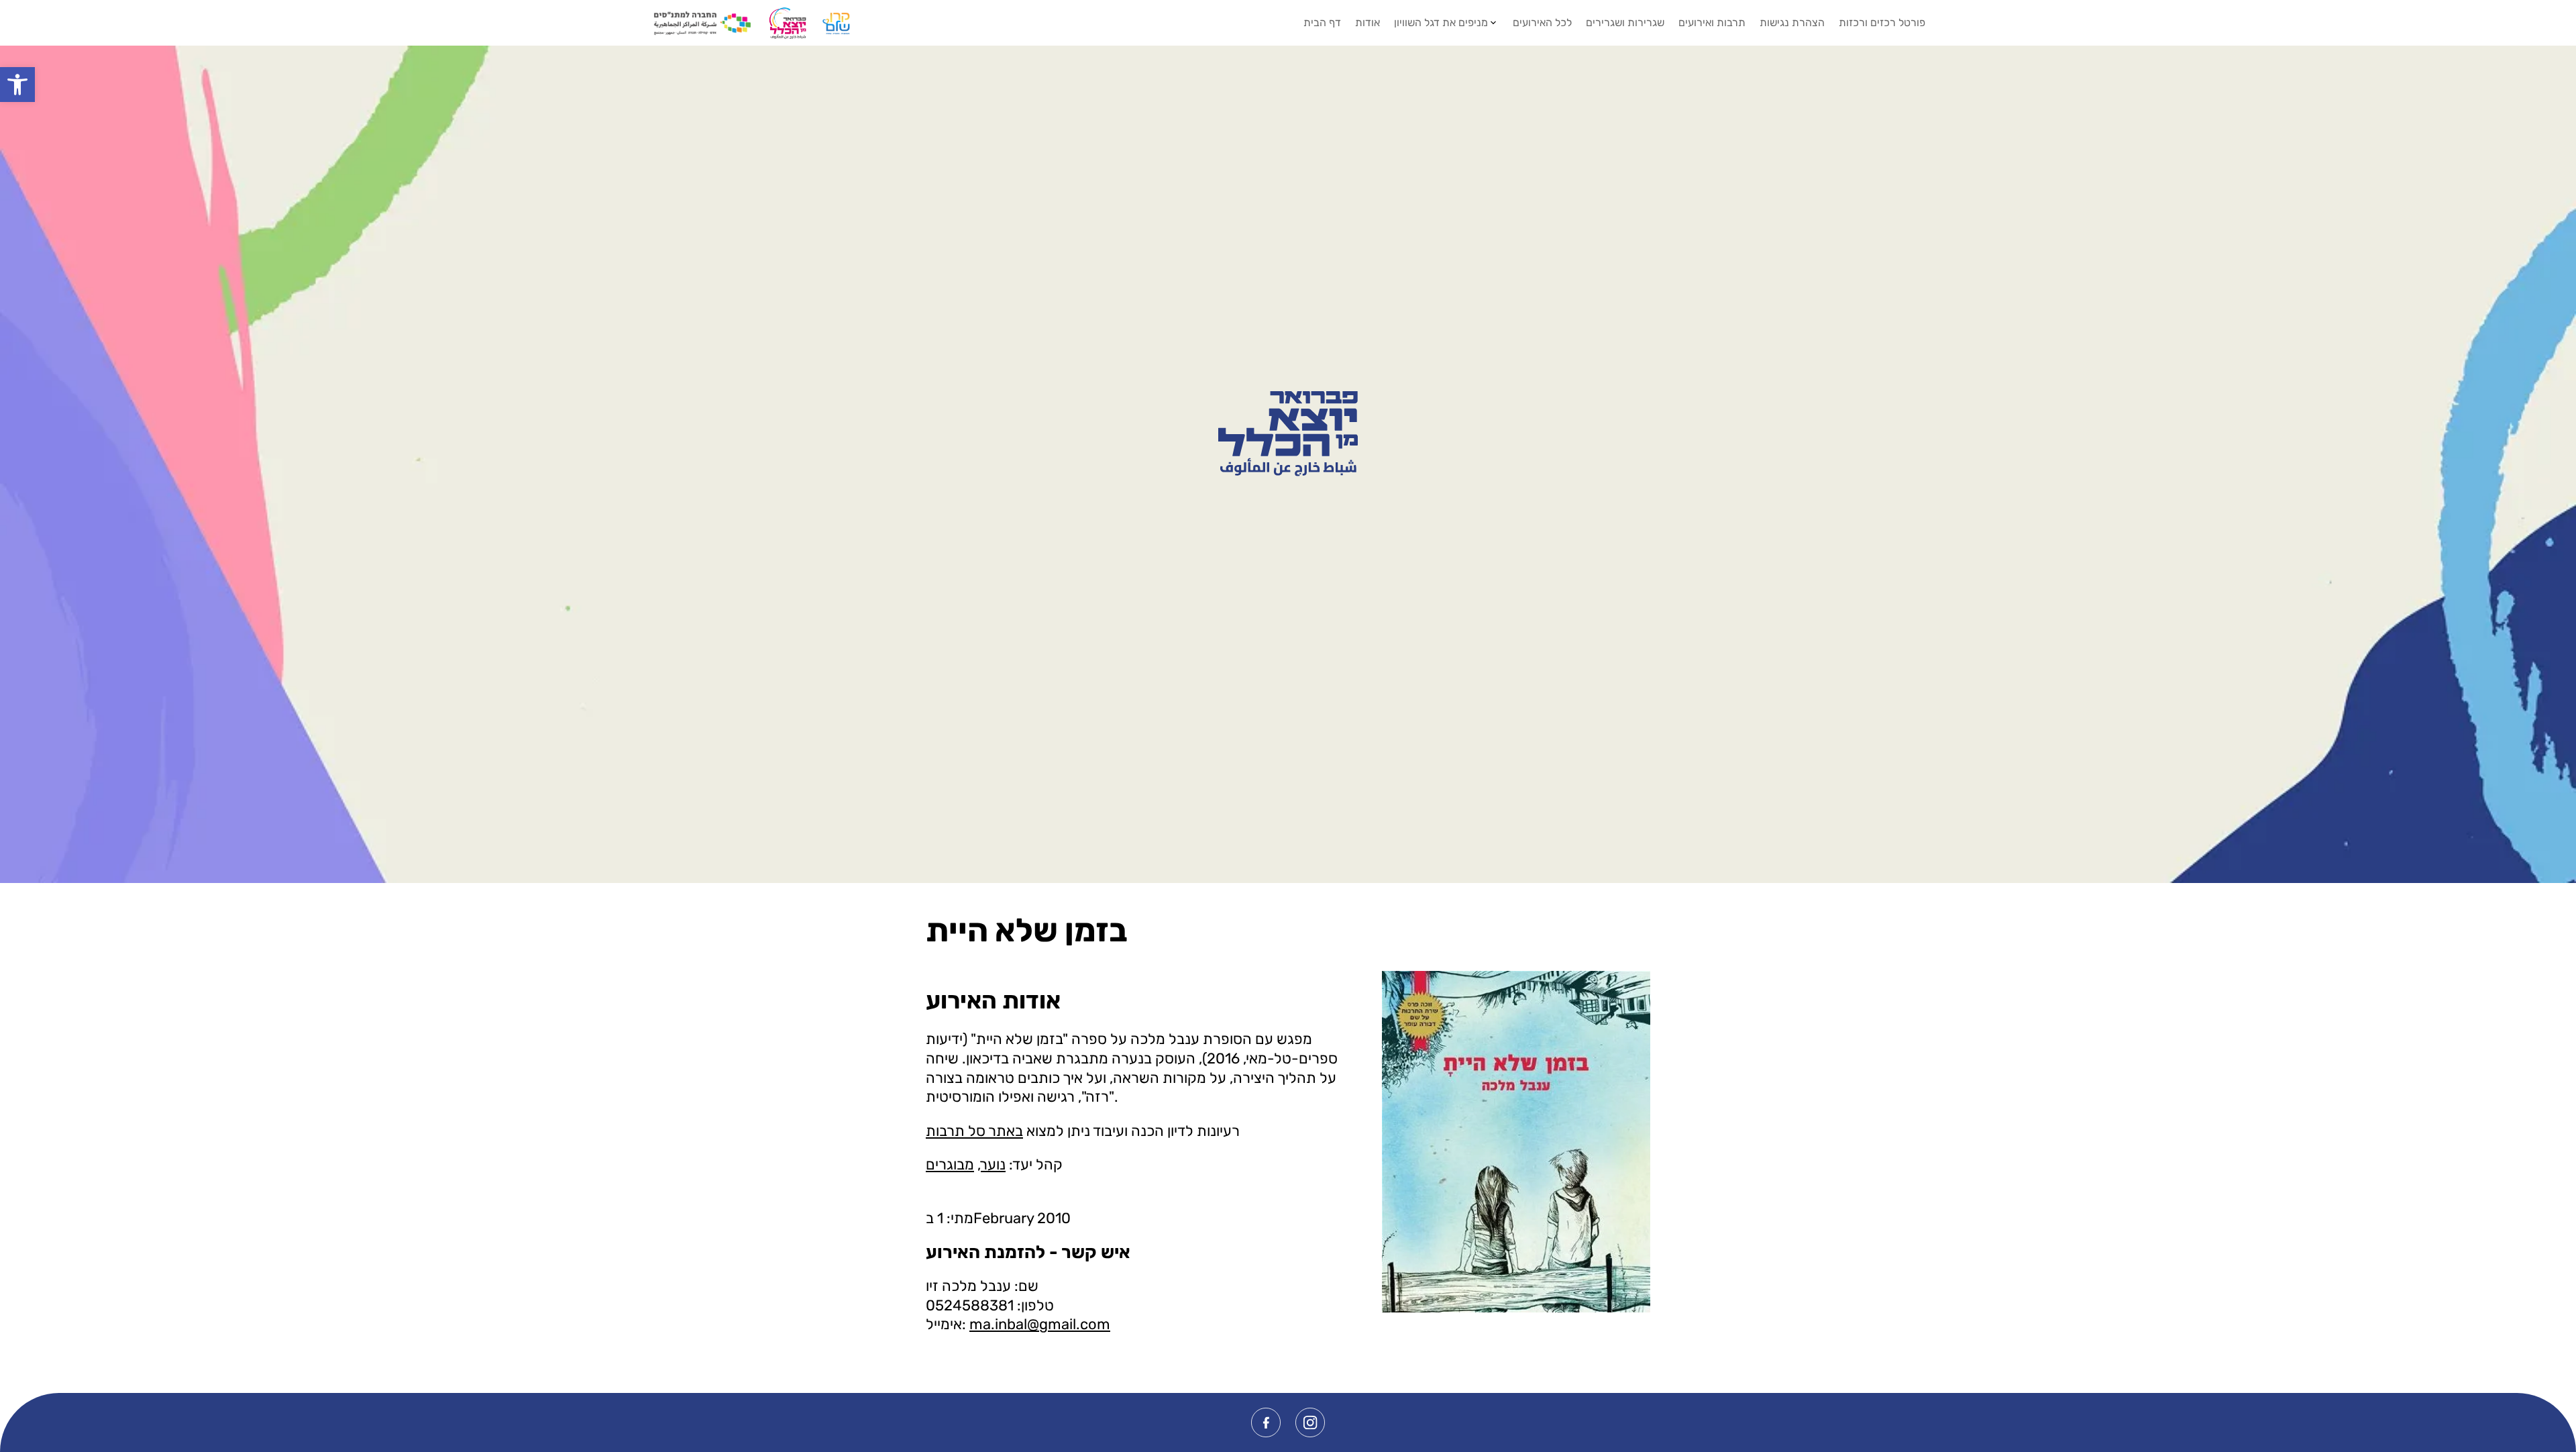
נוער (993, 1164)
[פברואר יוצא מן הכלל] (1288, 433)
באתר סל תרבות (974, 1131)
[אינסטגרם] (1310, 1422)
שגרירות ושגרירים (1625, 22)
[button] (17, 85)
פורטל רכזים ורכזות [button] (1882, 22)
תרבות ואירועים (1712, 22)
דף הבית (1322, 22)
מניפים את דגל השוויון (1441, 22)
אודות (1367, 22)
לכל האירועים (1542, 22)
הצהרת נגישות (1792, 22)
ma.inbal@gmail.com (1040, 1324)
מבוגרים (950, 1164)
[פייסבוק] (1266, 1422)
